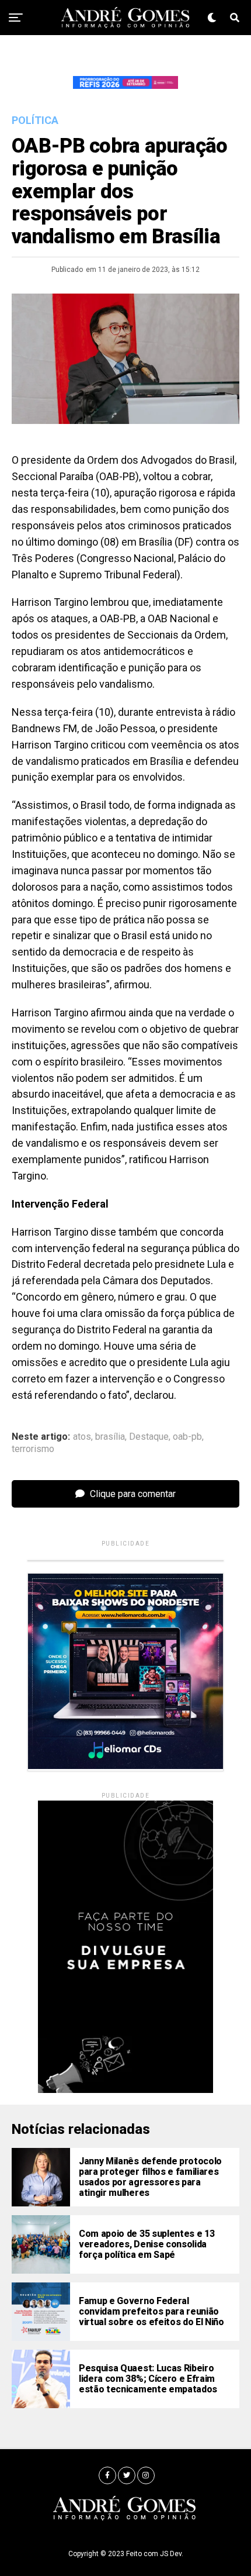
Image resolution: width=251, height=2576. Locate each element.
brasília (110, 1437)
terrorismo (33, 1449)
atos (82, 1437)
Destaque (149, 1437)
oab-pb (187, 1437)
